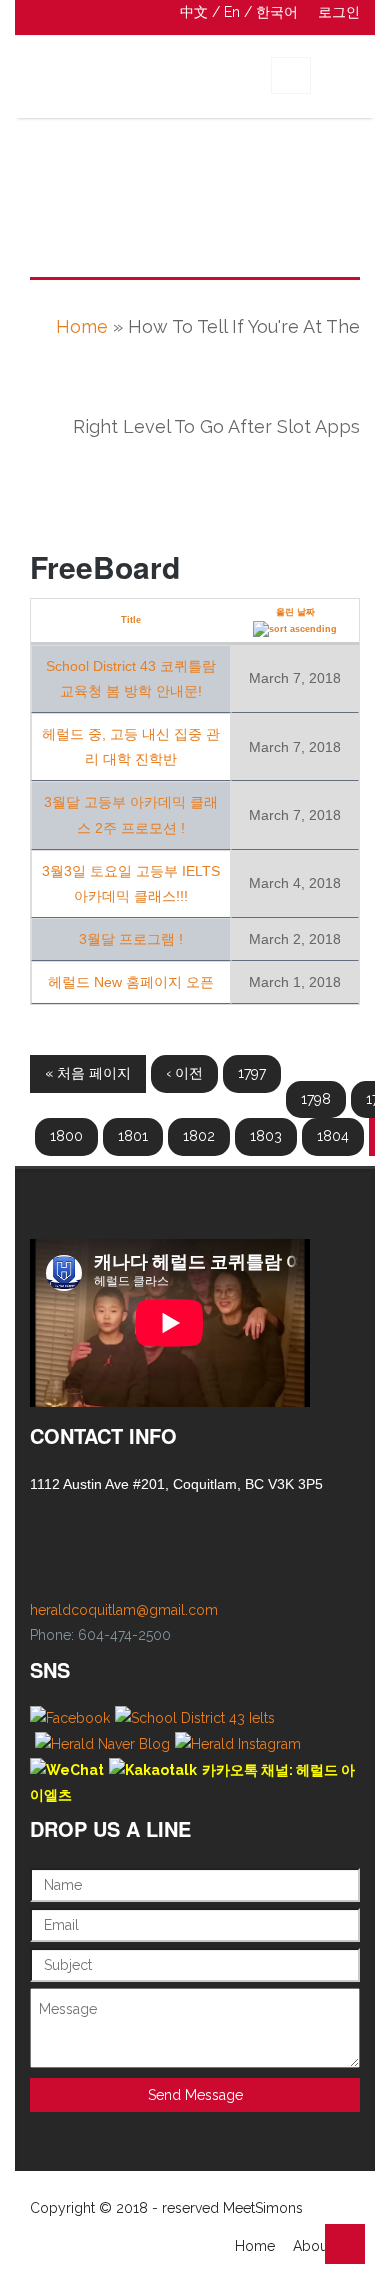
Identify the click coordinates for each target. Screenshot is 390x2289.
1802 (199, 1136)
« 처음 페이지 (88, 1073)
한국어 (277, 12)
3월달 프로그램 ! (131, 939)
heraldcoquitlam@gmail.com (124, 1610)
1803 (266, 1136)
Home (82, 326)
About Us (323, 2246)
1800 (66, 1136)
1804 (333, 1136)
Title (131, 620)
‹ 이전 (184, 1073)
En (232, 12)
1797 (252, 1073)
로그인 (339, 12)
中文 (194, 12)
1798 (316, 1099)
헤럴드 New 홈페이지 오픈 (131, 982)
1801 (133, 1136)
